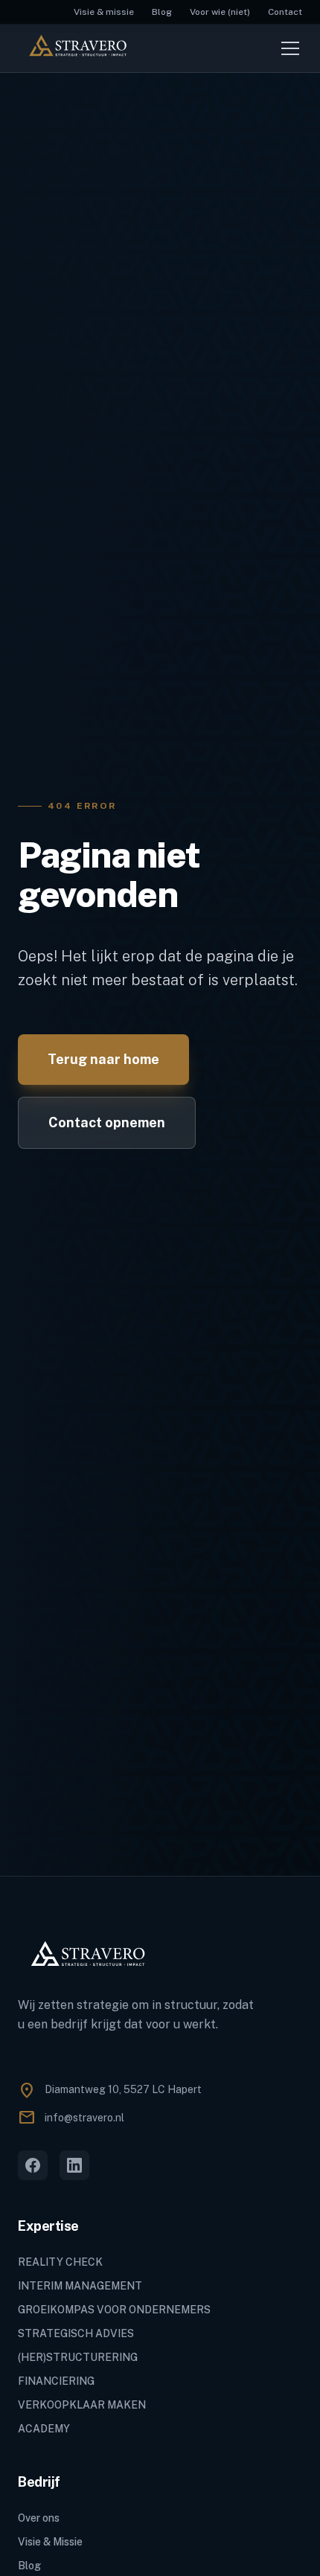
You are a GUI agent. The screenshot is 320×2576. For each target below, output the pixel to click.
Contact (285, 12)
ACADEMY (44, 2429)
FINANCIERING (56, 2381)
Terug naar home (103, 1059)
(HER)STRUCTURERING (78, 2357)
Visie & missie (104, 12)
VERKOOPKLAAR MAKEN (82, 2405)
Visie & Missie (50, 2542)
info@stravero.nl (84, 2118)
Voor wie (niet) (220, 12)
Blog (162, 12)
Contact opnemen (107, 1122)
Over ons (39, 2518)
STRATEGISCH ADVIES (76, 2333)
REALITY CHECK (60, 2262)
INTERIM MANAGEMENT (80, 2286)
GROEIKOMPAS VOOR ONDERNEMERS (114, 2310)
